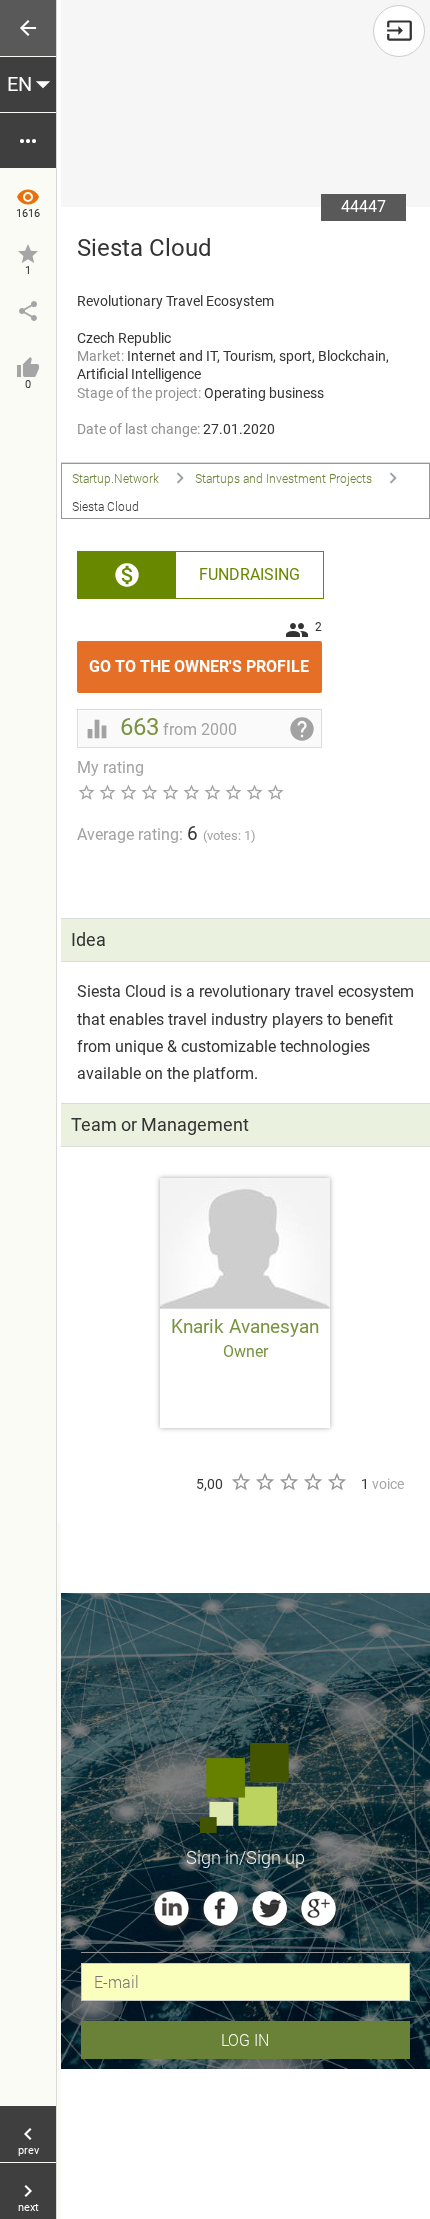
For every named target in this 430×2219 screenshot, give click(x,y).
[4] (312, 1482)
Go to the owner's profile (205, 658)
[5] (336, 1482)
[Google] (318, 1908)
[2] (264, 1482)
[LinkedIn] (171, 1908)
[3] (288, 1482)
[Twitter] (269, 1908)
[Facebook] (220, 1908)
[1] (240, 1482)
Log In (245, 2039)
